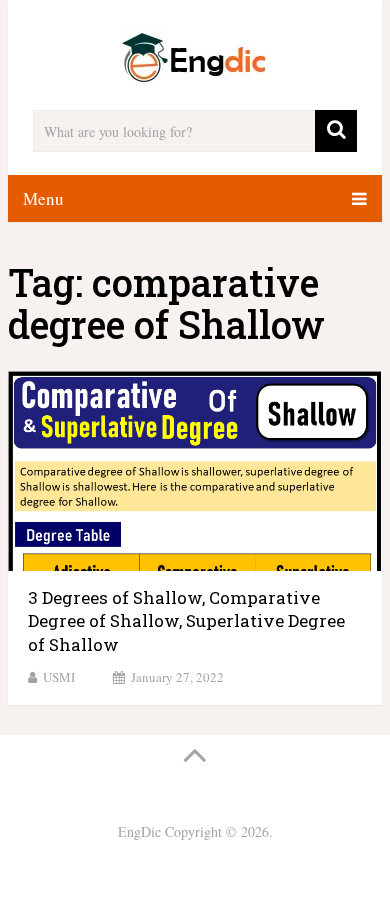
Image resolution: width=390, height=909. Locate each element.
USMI (59, 677)
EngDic (139, 831)
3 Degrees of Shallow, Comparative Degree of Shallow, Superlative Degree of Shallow (186, 621)
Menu (43, 198)
